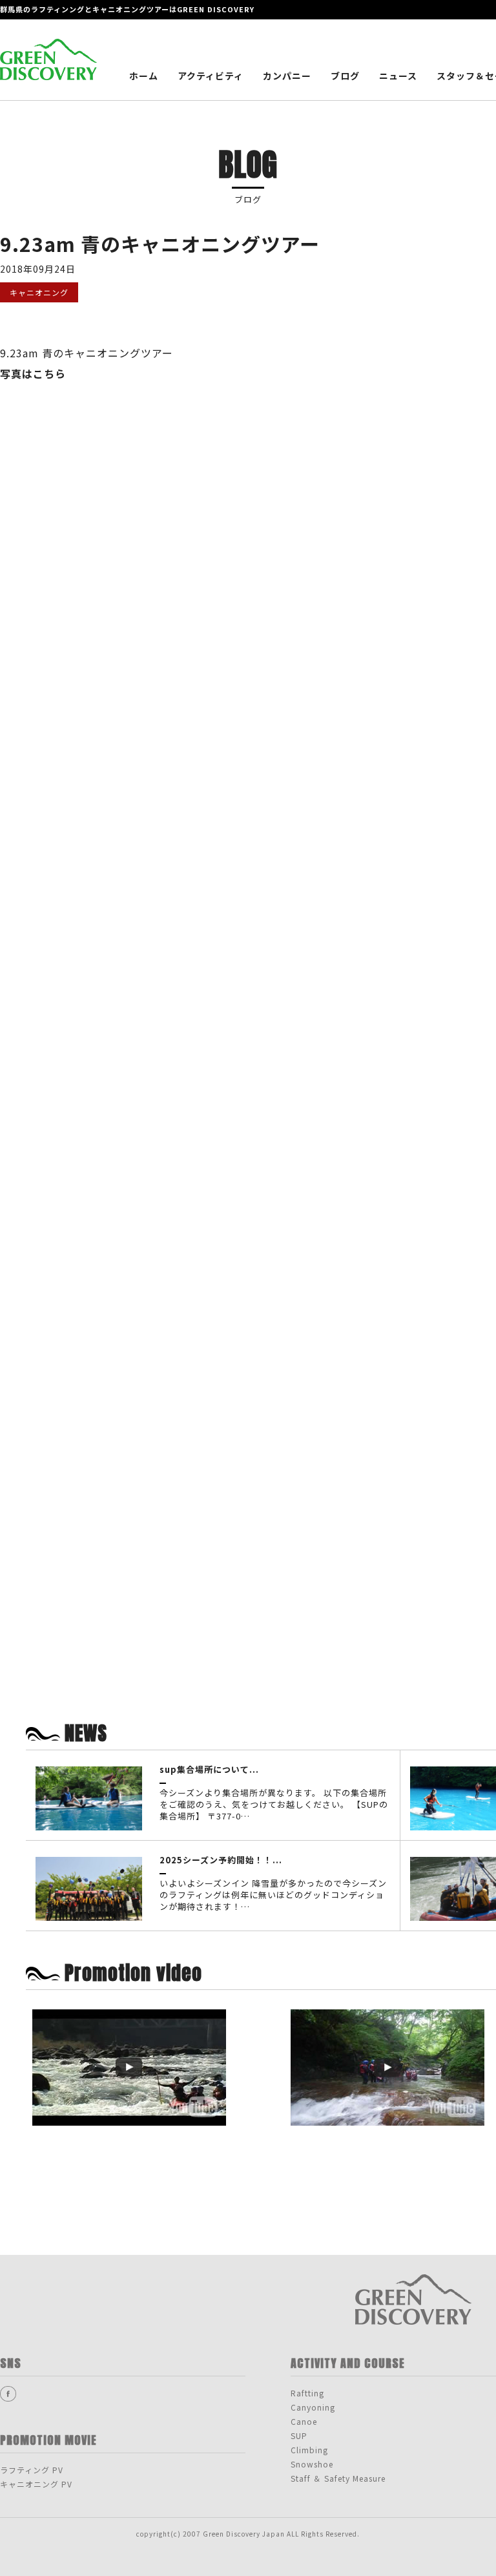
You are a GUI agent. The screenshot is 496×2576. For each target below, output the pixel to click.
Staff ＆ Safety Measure (338, 2478)
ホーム (144, 76)
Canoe (304, 2421)
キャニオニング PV (36, 2484)
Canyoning (313, 2407)
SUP (299, 2435)
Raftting (307, 2393)
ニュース (398, 76)
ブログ (345, 76)
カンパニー (287, 76)
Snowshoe (312, 2464)
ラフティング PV (32, 2470)
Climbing (309, 2450)
